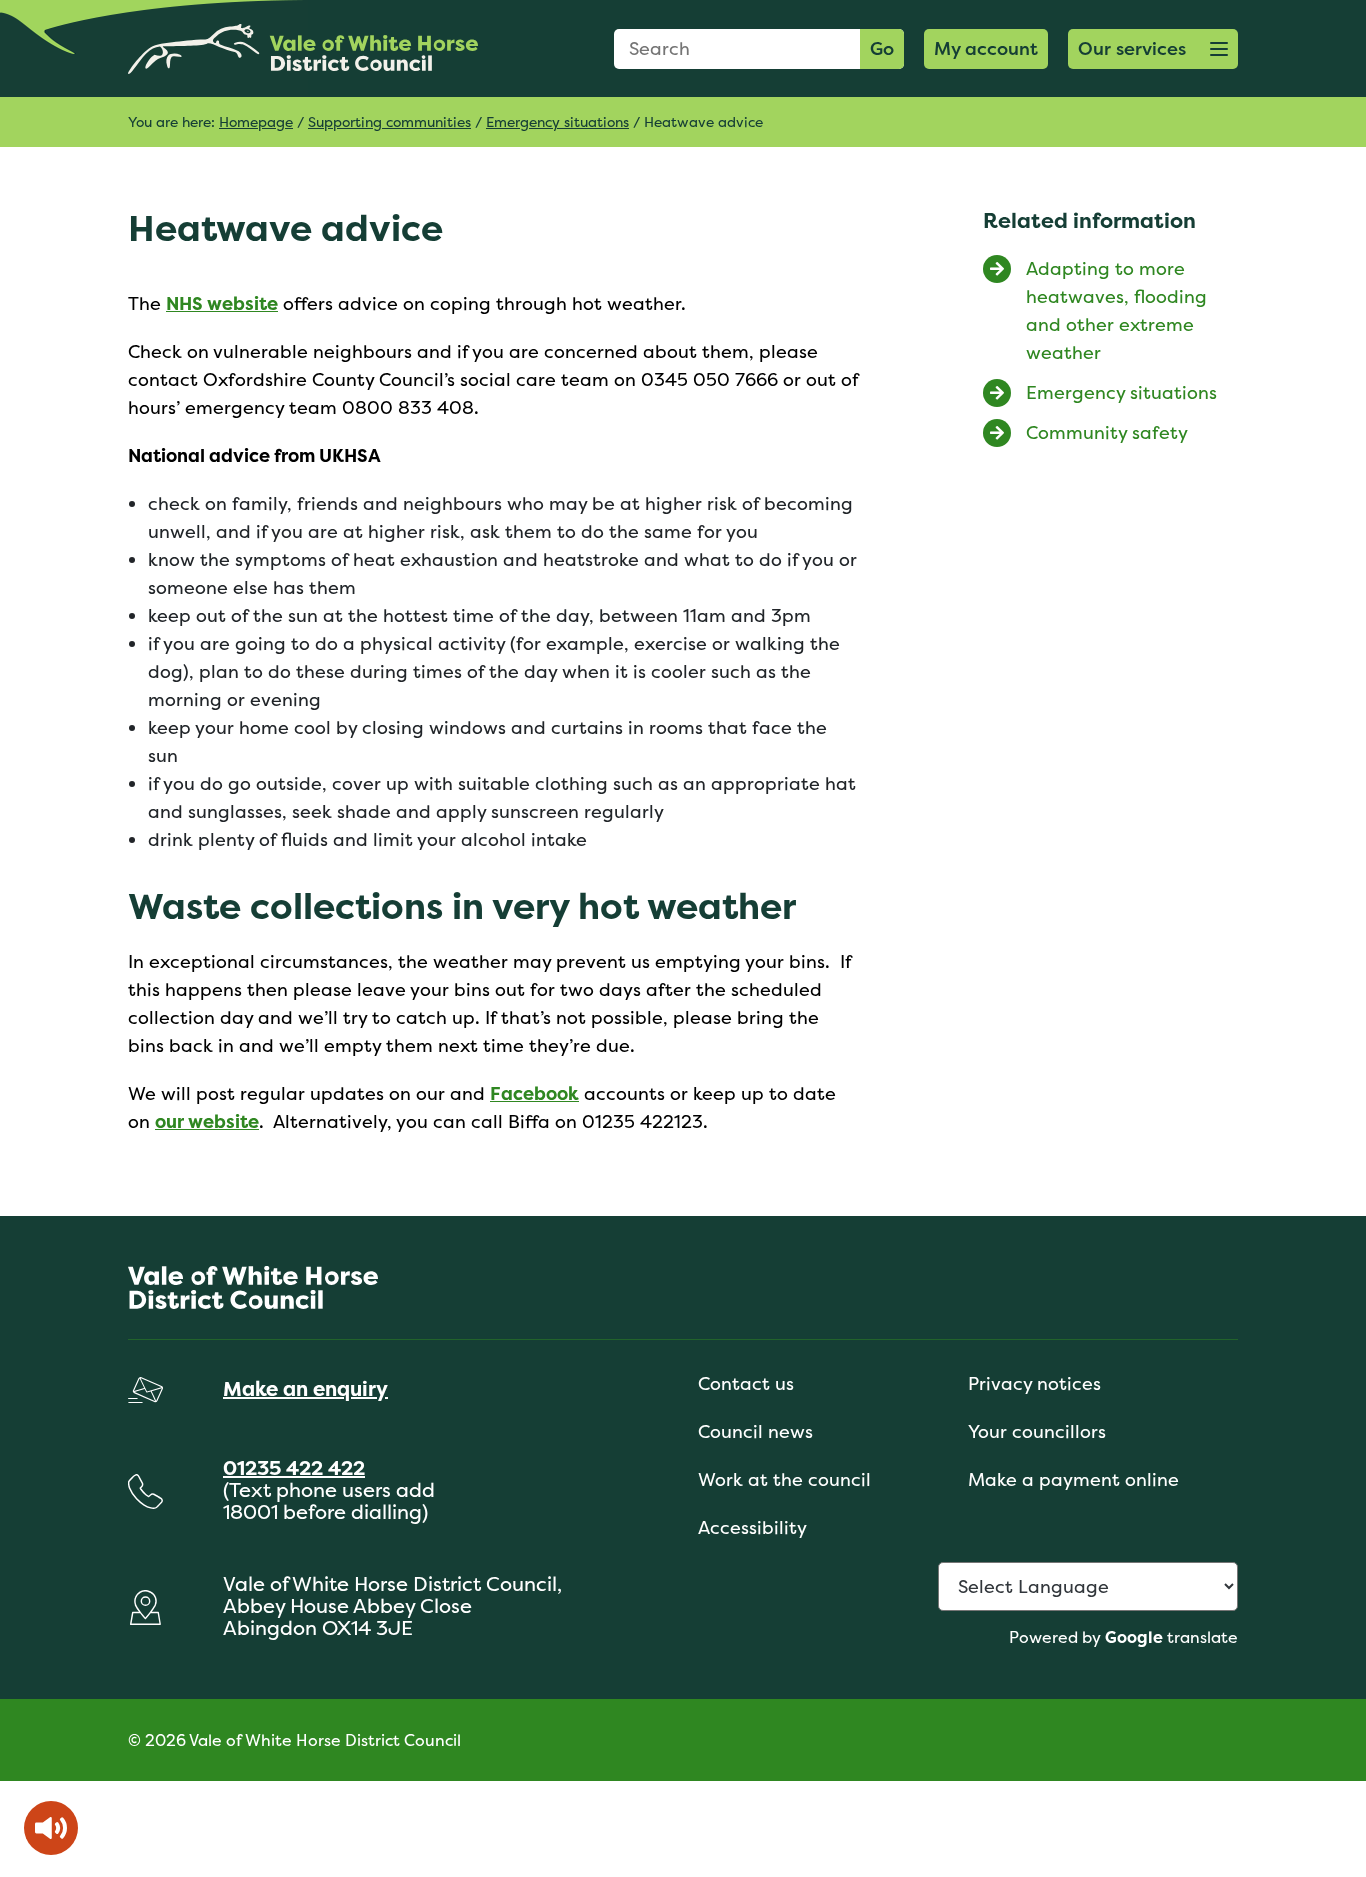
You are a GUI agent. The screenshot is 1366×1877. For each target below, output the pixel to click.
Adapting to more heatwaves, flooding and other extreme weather (1116, 310)
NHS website (222, 303)
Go (882, 48)
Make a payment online (1073, 1479)
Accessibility (752, 1527)
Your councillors (1037, 1431)
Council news (755, 1431)
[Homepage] (303, 48)
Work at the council (784, 1479)
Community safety (1107, 432)
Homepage (256, 121)
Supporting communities (389, 121)
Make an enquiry (305, 1388)
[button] (1153, 49)
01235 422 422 (294, 1467)
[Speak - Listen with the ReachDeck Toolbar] (51, 1828)
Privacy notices (1034, 1383)
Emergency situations (557, 121)
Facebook (534, 1093)
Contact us (746, 1383)
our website (207, 1121)
